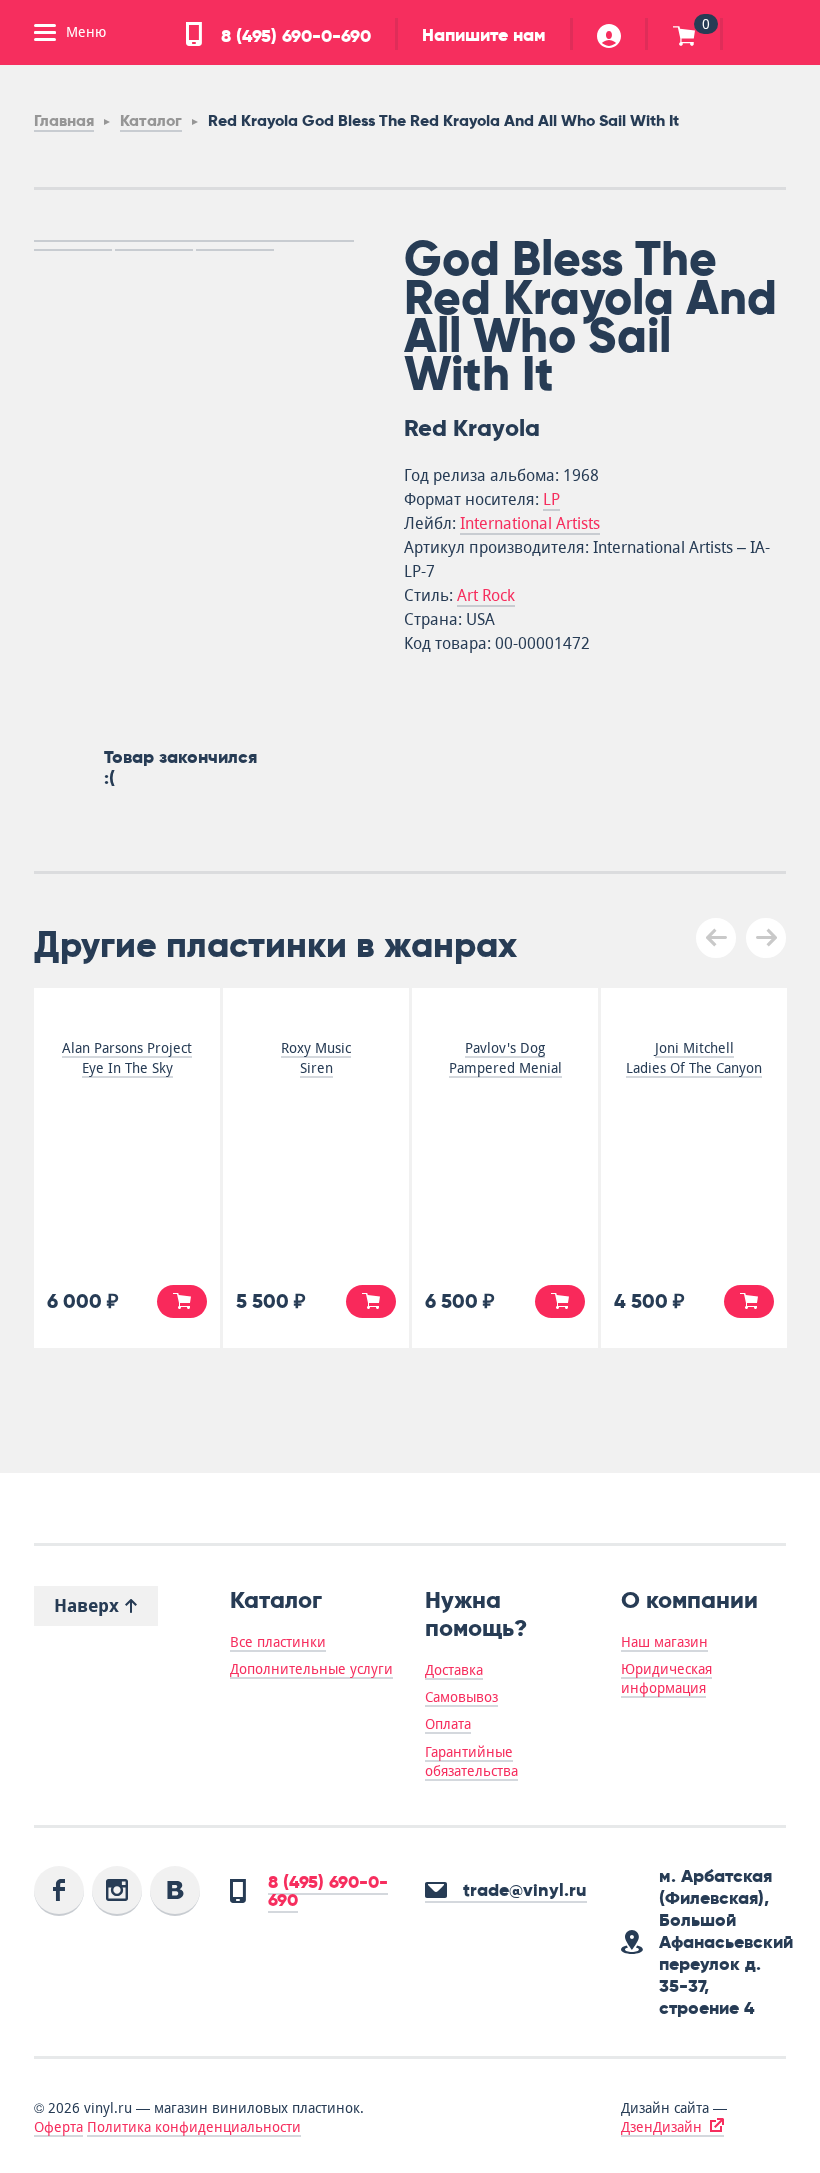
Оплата (448, 1724)
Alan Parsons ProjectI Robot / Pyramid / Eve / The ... (354, 1068)
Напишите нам (484, 35)
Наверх (89, 1605)
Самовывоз (461, 1697)
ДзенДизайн (661, 2127)
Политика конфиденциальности (194, 2127)
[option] (194, 241)
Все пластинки (278, 1642)
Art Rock (486, 595)
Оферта (58, 2127)
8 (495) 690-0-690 (293, 36)
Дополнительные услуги (311, 1669)
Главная (64, 120)
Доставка (454, 1670)
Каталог (151, 120)
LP (551, 499)
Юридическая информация (666, 1678)
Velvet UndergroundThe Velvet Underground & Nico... (732, 1068)
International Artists (530, 523)
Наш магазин (664, 1642)
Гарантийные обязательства (471, 1761)
